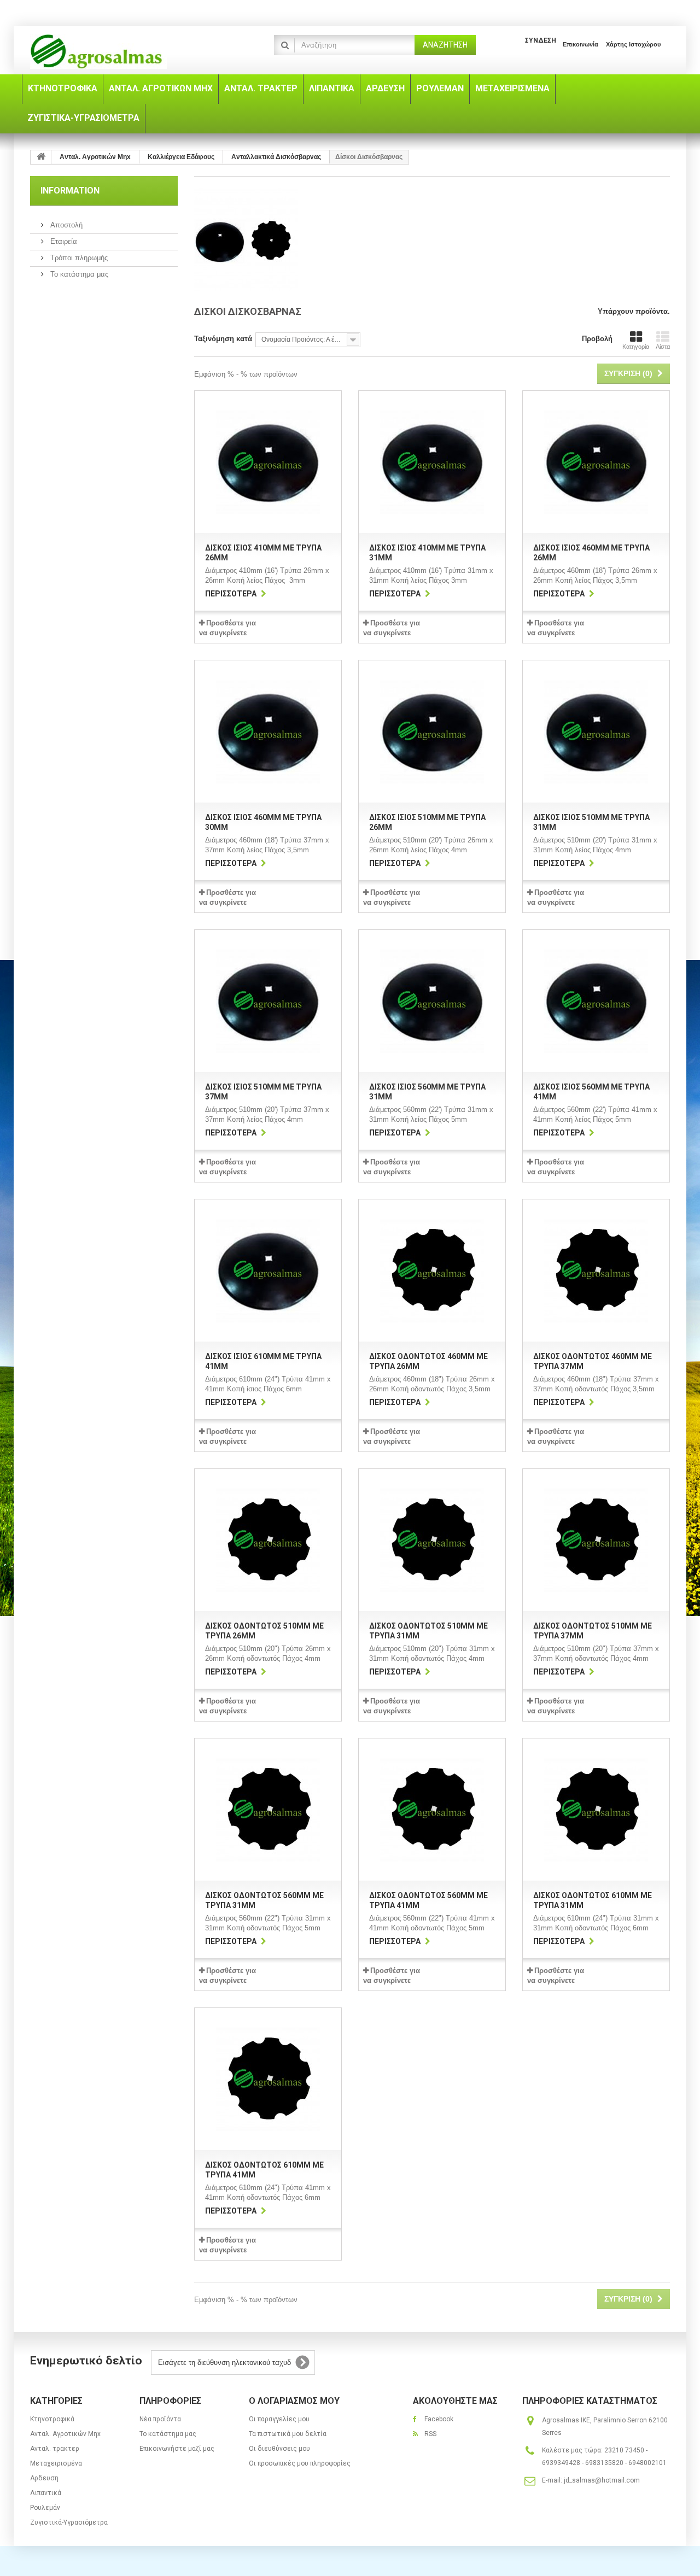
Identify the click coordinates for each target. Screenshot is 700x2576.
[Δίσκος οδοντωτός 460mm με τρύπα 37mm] (596, 1271)
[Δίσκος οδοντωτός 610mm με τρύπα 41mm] (268, 2079)
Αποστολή (65, 225)
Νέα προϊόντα (160, 2419)
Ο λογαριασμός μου (294, 2401)
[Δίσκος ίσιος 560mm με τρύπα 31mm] (432, 1001)
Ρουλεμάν (45, 2508)
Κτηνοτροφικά (52, 2419)
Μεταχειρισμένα (56, 2463)
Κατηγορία (636, 347)
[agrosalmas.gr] (131, 52)
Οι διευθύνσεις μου (279, 2449)
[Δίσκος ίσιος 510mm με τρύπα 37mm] (268, 1001)
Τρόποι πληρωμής (78, 258)
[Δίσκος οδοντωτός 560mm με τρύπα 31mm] (268, 1810)
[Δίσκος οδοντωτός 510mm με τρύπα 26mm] (268, 1540)
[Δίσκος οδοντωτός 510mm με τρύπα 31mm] (432, 1540)
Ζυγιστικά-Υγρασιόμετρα (69, 2522)
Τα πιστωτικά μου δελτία (288, 2434)
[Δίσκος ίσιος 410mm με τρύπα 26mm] (268, 462)
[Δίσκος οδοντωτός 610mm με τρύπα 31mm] (596, 1810)
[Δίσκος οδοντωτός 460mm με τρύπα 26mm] (432, 1271)
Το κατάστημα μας (78, 274)
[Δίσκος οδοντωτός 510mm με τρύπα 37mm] (596, 1540)
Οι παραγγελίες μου (279, 2419)
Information (70, 191)
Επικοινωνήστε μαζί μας (177, 2449)
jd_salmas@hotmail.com (602, 2480)
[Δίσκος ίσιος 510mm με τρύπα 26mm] (432, 731)
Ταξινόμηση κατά (223, 339)
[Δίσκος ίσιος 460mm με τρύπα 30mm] (268, 731)
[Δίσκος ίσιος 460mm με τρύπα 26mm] (596, 462)
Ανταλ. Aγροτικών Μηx (65, 2434)
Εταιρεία (63, 241)
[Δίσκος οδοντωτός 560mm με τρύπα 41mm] (432, 1810)
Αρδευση (44, 2478)
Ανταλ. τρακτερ (55, 2449)
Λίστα (663, 347)
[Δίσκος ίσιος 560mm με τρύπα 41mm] (596, 1001)
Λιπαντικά (46, 2493)
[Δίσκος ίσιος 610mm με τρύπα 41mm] (268, 1271)
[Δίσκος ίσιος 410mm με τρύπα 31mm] (432, 462)
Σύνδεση (541, 40)
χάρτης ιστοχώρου (633, 44)
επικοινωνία (581, 44)
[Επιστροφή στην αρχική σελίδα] (41, 157)
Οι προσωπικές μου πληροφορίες (300, 2463)
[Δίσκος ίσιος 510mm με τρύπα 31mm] (596, 731)
